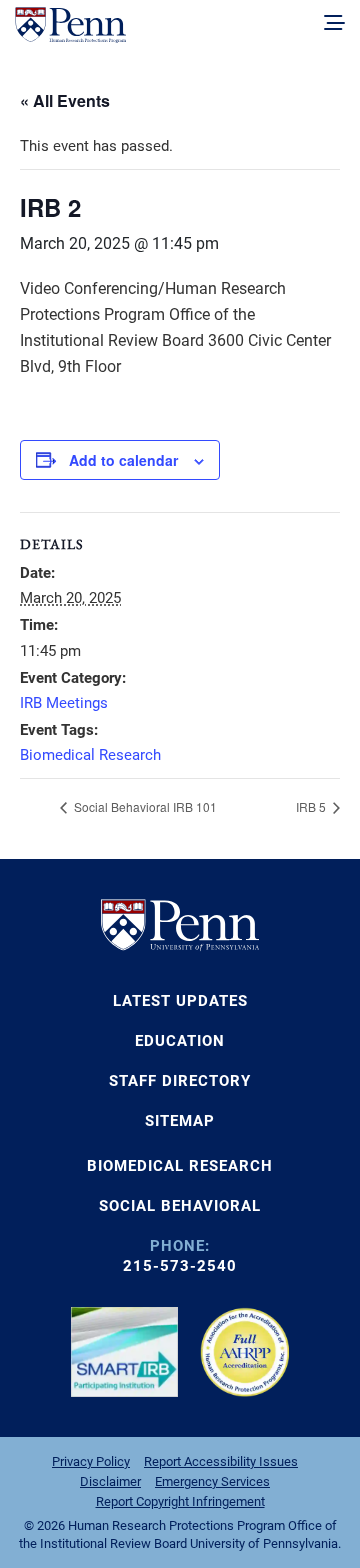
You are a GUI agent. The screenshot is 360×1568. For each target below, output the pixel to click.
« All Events (65, 100)
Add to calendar (123, 460)
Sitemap (180, 1121)
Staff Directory (180, 1081)
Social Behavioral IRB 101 (144, 806)
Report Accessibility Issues (221, 1461)
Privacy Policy (91, 1461)
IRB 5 (312, 806)
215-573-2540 (180, 1266)
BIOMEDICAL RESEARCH (180, 1166)
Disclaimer (110, 1481)
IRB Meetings (64, 703)
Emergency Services (212, 1481)
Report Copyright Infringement (180, 1501)
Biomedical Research (90, 755)
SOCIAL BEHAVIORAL (180, 1206)
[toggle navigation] (334, 24)
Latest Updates (180, 1001)
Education (180, 1041)
